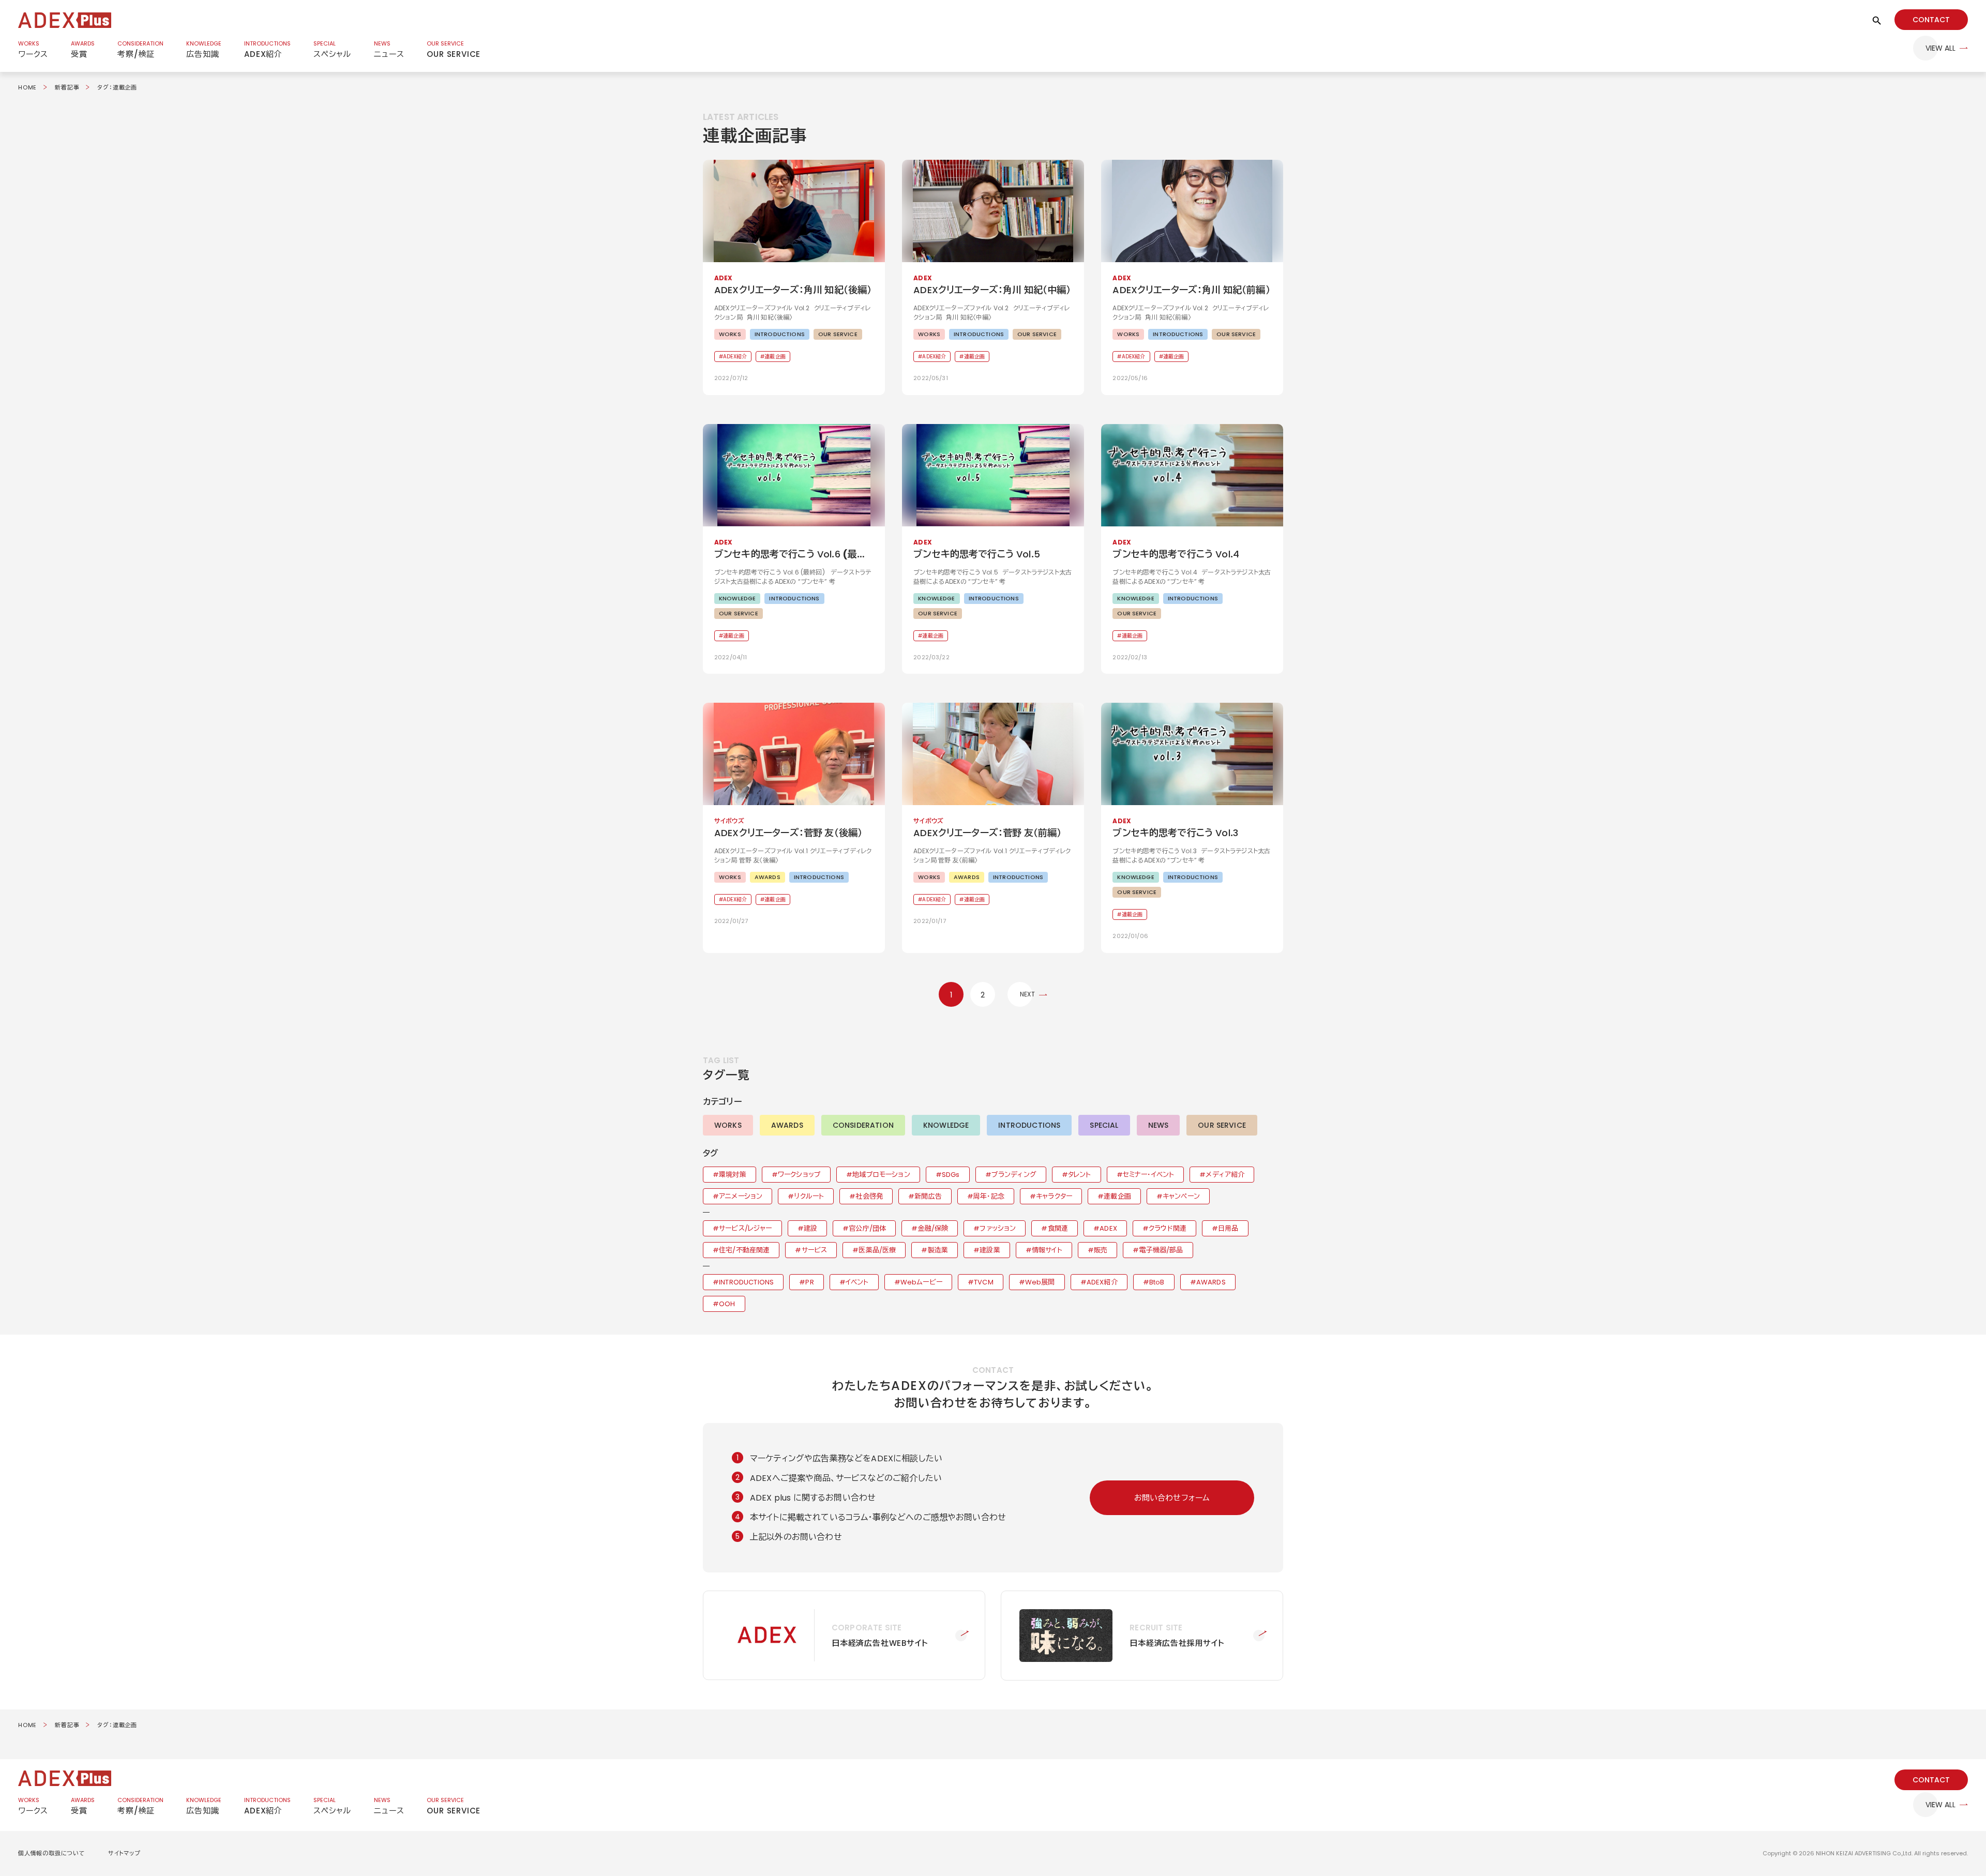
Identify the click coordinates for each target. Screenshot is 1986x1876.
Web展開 (1040, 1282)
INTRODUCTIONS (1029, 1125)
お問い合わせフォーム (1172, 1498)
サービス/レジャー (745, 1228)
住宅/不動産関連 (744, 1250)
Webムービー (921, 1282)
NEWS (1158, 1125)
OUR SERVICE (1222, 1125)
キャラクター (1054, 1196)
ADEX (1108, 1228)
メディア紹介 (1225, 1175)
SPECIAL (1104, 1125)
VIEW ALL (1940, 48)
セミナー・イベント (1148, 1175)
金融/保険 (933, 1228)
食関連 (1058, 1228)
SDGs (951, 1175)
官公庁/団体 (867, 1228)
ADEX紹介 (1102, 1282)
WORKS (728, 1125)
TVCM (984, 1282)
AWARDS (787, 1125)
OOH (727, 1304)
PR (809, 1282)
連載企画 (1117, 1196)
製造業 (938, 1250)
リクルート (809, 1196)
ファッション (998, 1228)
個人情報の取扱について (52, 1853)
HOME (27, 87)
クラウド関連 (1168, 1228)
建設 (810, 1228)
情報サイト (1047, 1250)
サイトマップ (124, 1853)
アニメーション (741, 1196)
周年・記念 (989, 1196)
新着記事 (67, 87)
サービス (815, 1250)
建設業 (990, 1250)
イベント (857, 1282)
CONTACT (1931, 20)
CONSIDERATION (863, 1125)
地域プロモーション (881, 1175)
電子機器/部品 (1161, 1250)
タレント (1080, 1175)
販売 (1101, 1250)
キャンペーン (1181, 1196)
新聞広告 (928, 1196)
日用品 (1228, 1228)
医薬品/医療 (877, 1250)
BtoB (1157, 1282)
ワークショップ (799, 1175)
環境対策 (733, 1175)
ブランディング (1014, 1175)
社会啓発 (869, 1196)
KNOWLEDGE (946, 1125)
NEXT (1027, 994)
